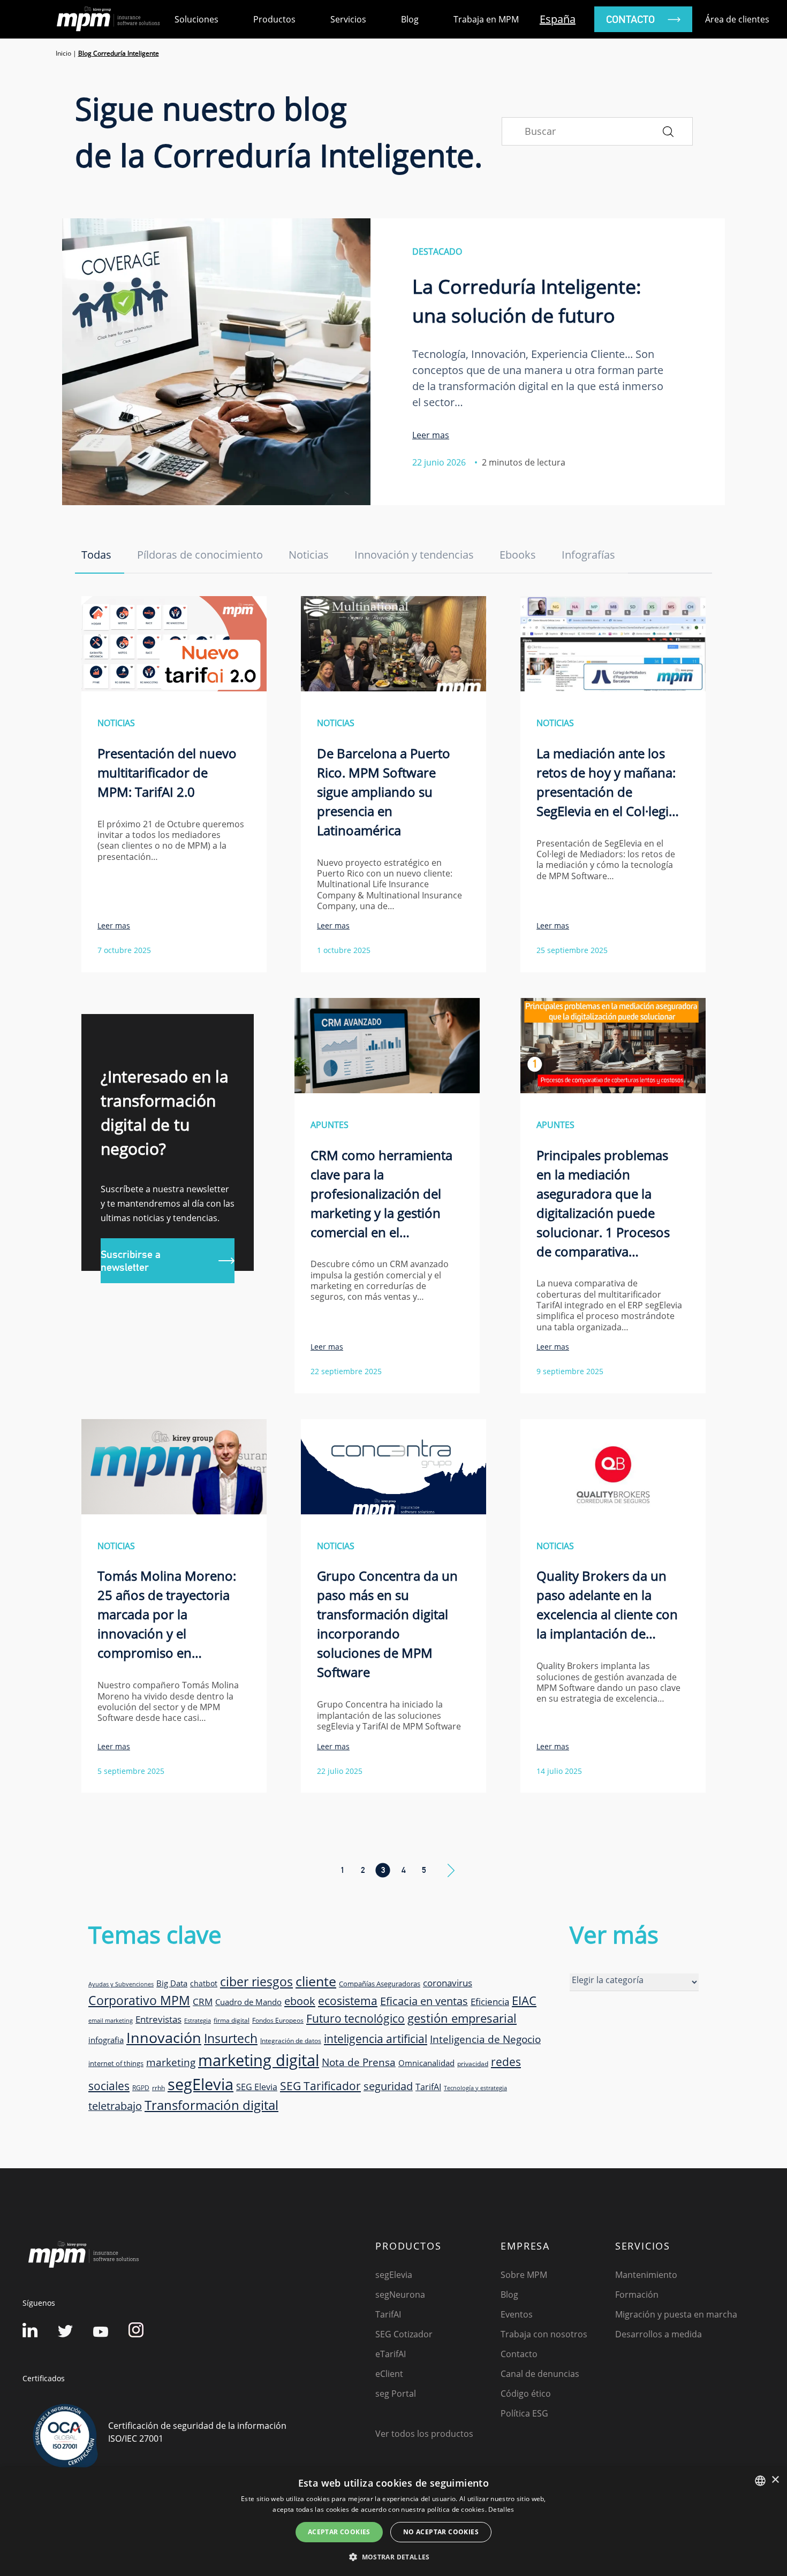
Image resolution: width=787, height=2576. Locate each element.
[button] (393, 2557)
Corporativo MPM (139, 2000)
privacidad (473, 2063)
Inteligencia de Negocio (485, 2039)
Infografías (588, 555)
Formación (637, 2295)
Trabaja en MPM (486, 19)
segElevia (200, 2084)
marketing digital (259, 2060)
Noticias (309, 555)
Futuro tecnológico (355, 2018)
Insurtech (231, 2038)
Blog (410, 19)
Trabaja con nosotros (544, 2334)
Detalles (501, 2509)
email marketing (111, 2021)
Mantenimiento (646, 2275)
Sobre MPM (524, 2275)
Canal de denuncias (540, 2374)
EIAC (524, 2000)
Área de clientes (737, 19)
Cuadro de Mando (248, 2002)
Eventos (517, 2314)
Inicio (63, 53)
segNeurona (400, 2295)
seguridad (388, 2086)
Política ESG (524, 2413)
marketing (171, 2062)
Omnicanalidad (426, 2063)
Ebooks (518, 555)
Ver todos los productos (424, 2434)
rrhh (158, 2087)
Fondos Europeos (278, 2020)
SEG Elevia (257, 2087)
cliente (316, 1981)
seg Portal (396, 2394)
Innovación (164, 2037)
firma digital (232, 2020)
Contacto (519, 2354)
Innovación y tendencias (414, 555)
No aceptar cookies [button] (441, 2532)
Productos (274, 19)
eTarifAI (391, 2354)
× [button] (775, 2480)
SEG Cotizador (404, 2334)
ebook (300, 2001)
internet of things (116, 2063)
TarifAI (428, 2087)
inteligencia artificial (376, 2039)
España (558, 19)
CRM (203, 2001)
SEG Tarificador (320, 2086)
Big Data (172, 1983)
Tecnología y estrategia (475, 2088)
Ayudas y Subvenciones (121, 1984)
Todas (96, 555)
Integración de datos (291, 2040)
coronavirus (448, 1983)
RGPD (141, 2087)
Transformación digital (211, 2105)
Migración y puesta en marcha (676, 2314)
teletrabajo (115, 2106)
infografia (106, 2040)
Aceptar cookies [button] (339, 2532)
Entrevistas (158, 2019)
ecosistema (348, 2000)
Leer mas (431, 435)
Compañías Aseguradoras (380, 1984)
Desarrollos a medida (659, 2334)
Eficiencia (490, 2002)
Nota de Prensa (359, 2062)
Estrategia (198, 2021)
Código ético (526, 2394)
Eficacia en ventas (424, 2001)
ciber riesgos (256, 1981)
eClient (389, 2374)
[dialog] (393, 2522)
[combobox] (760, 2481)
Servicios (348, 19)
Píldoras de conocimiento (200, 555)
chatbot (204, 1983)
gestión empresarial (462, 2018)
